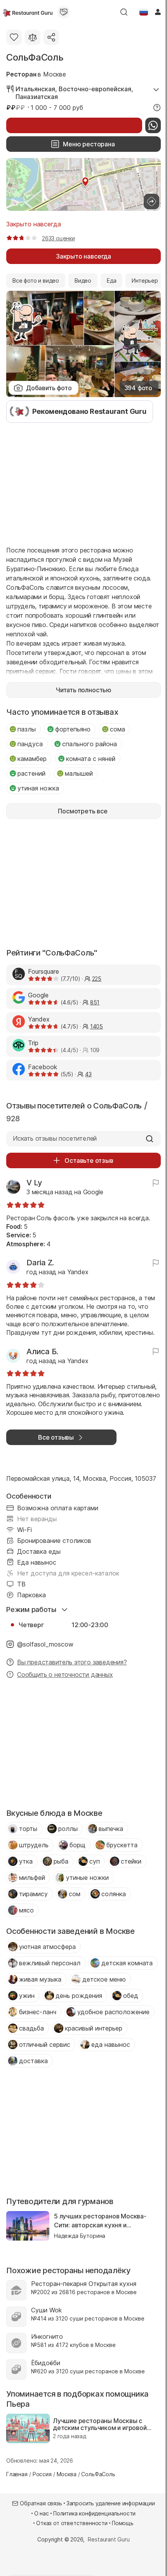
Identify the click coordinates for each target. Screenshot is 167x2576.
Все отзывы (56, 1437)
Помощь (123, 2523)
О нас (42, 2513)
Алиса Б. (42, 1351)
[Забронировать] (74, 125)
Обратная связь (41, 2503)
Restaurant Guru (109, 2539)
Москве (55, 74)
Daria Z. (40, 1263)
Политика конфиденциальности (94, 2513)
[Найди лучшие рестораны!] (28, 12)
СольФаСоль (35, 57)
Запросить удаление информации (111, 2503)
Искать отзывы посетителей (55, 1138)
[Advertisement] (83, 483)
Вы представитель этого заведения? (72, 1662)
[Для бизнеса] (64, 12)
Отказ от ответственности (72, 2523)
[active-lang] (144, 12)
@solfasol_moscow (45, 1644)
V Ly (34, 1183)
